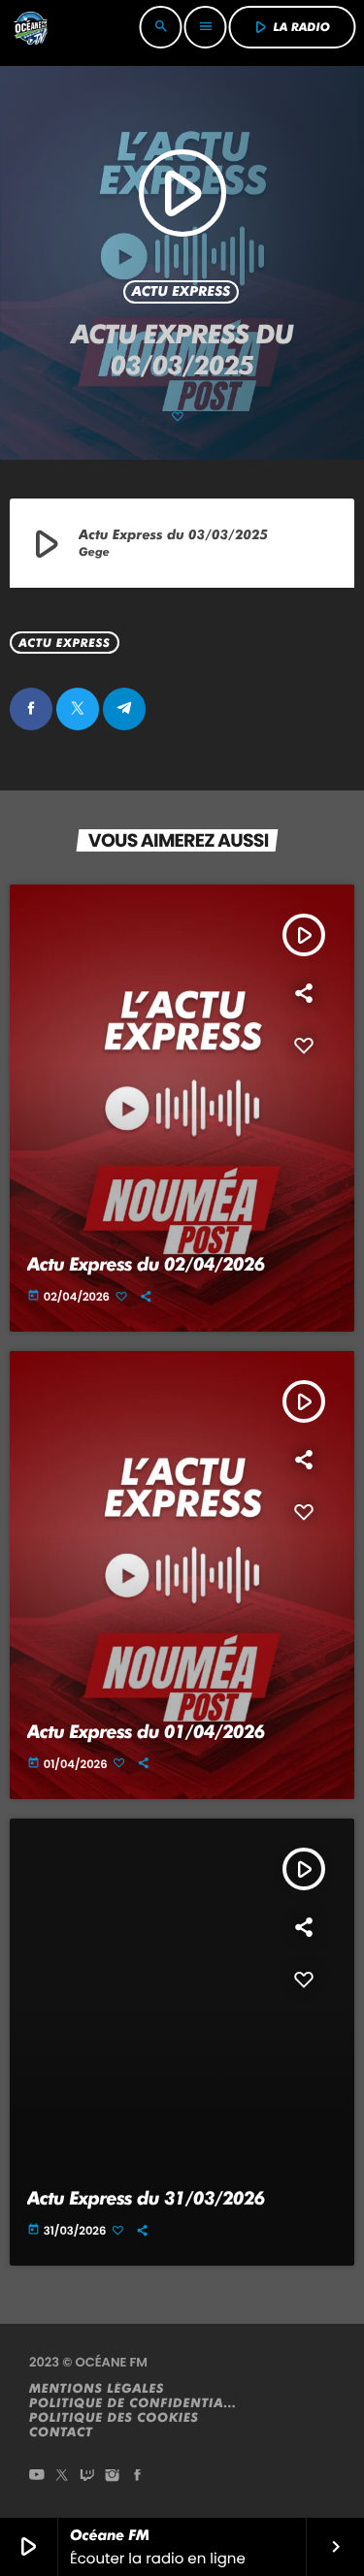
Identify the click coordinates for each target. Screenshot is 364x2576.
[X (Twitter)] (62, 2477)
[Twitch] (87, 2477)
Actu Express (182, 292)
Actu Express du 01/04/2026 (146, 1732)
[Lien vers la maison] (30, 27)
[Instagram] (113, 2477)
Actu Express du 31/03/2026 (146, 2198)
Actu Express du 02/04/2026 (146, 1264)
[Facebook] (138, 2477)
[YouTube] (37, 2477)
